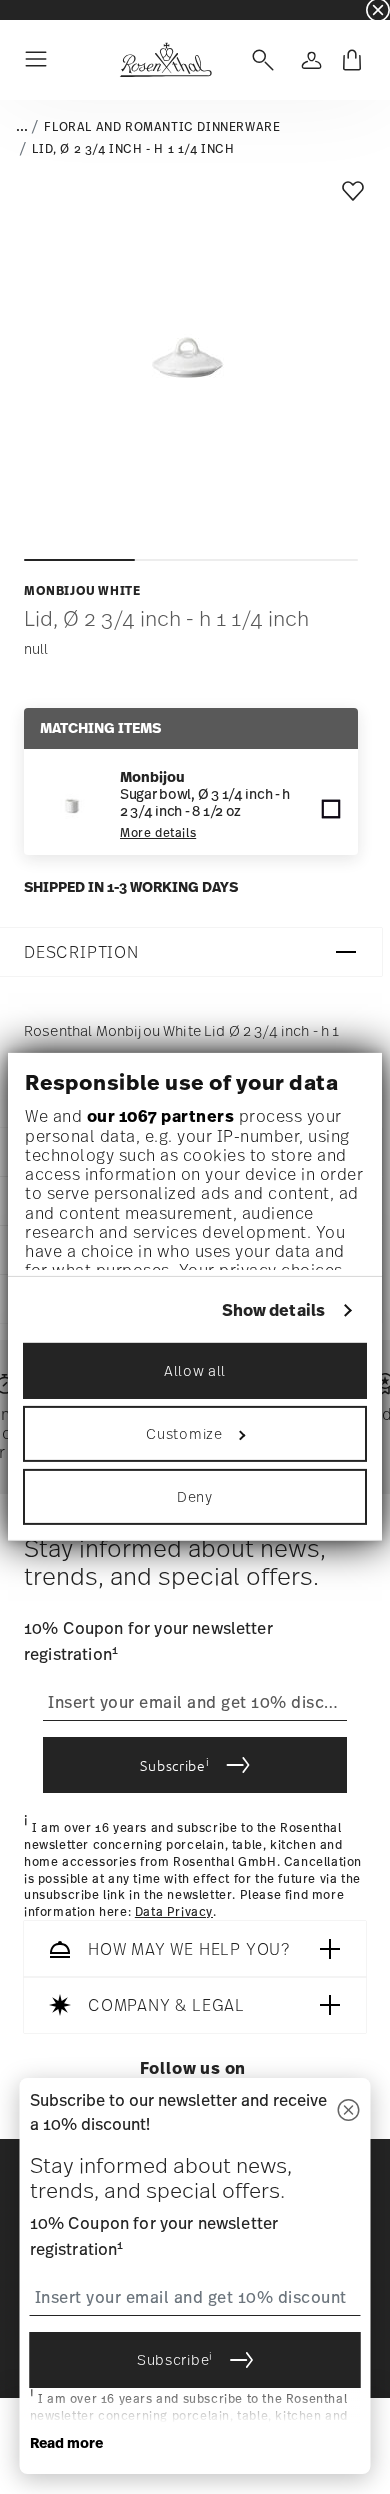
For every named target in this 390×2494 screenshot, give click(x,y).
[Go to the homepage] (165, 60)
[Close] (349, 2111)
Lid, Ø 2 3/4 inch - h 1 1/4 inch (133, 149)
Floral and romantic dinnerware (162, 127)
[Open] (259, 60)
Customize (184, 1433)
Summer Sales (41, 9)
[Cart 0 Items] (352, 60)
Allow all (195, 1370)
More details (158, 833)
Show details (273, 1310)
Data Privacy (174, 1912)
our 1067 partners (161, 1115)
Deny (195, 1496)
